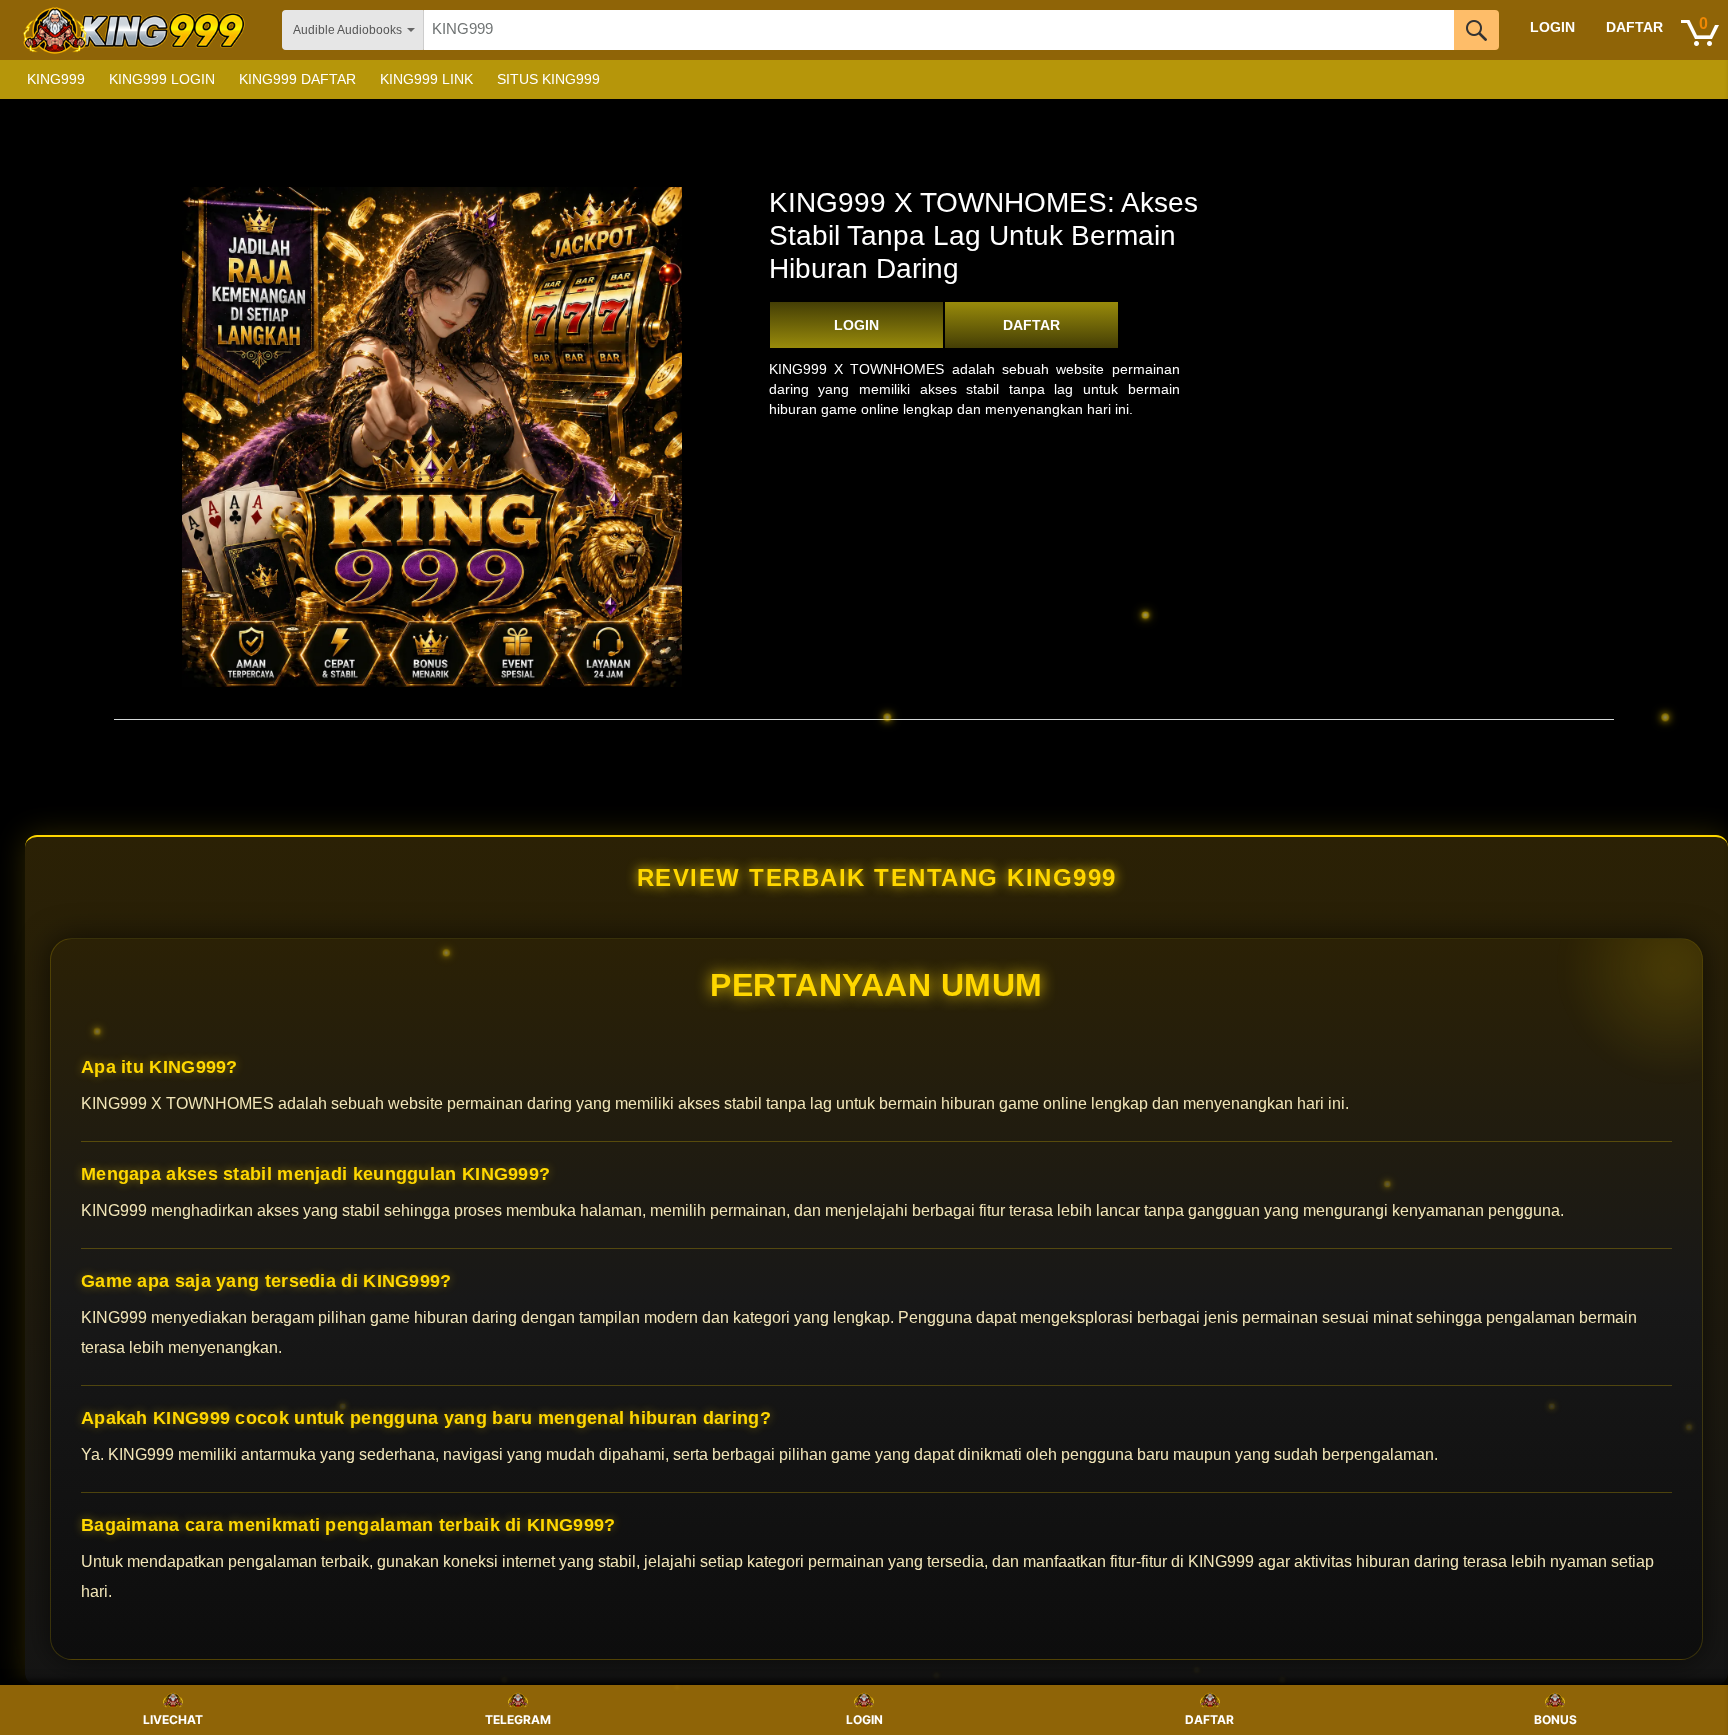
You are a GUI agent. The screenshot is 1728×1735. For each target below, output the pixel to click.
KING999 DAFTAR (297, 79)
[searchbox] (939, 30)
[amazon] (136, 30)
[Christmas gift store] (1528, 79)
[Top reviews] (864, 737)
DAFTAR (1031, 325)
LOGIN (856, 325)
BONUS (1555, 1719)
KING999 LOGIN (162, 79)
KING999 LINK (426, 79)
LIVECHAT (173, 1719)
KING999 (56, 79)
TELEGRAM (518, 1719)
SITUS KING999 (548, 79)
